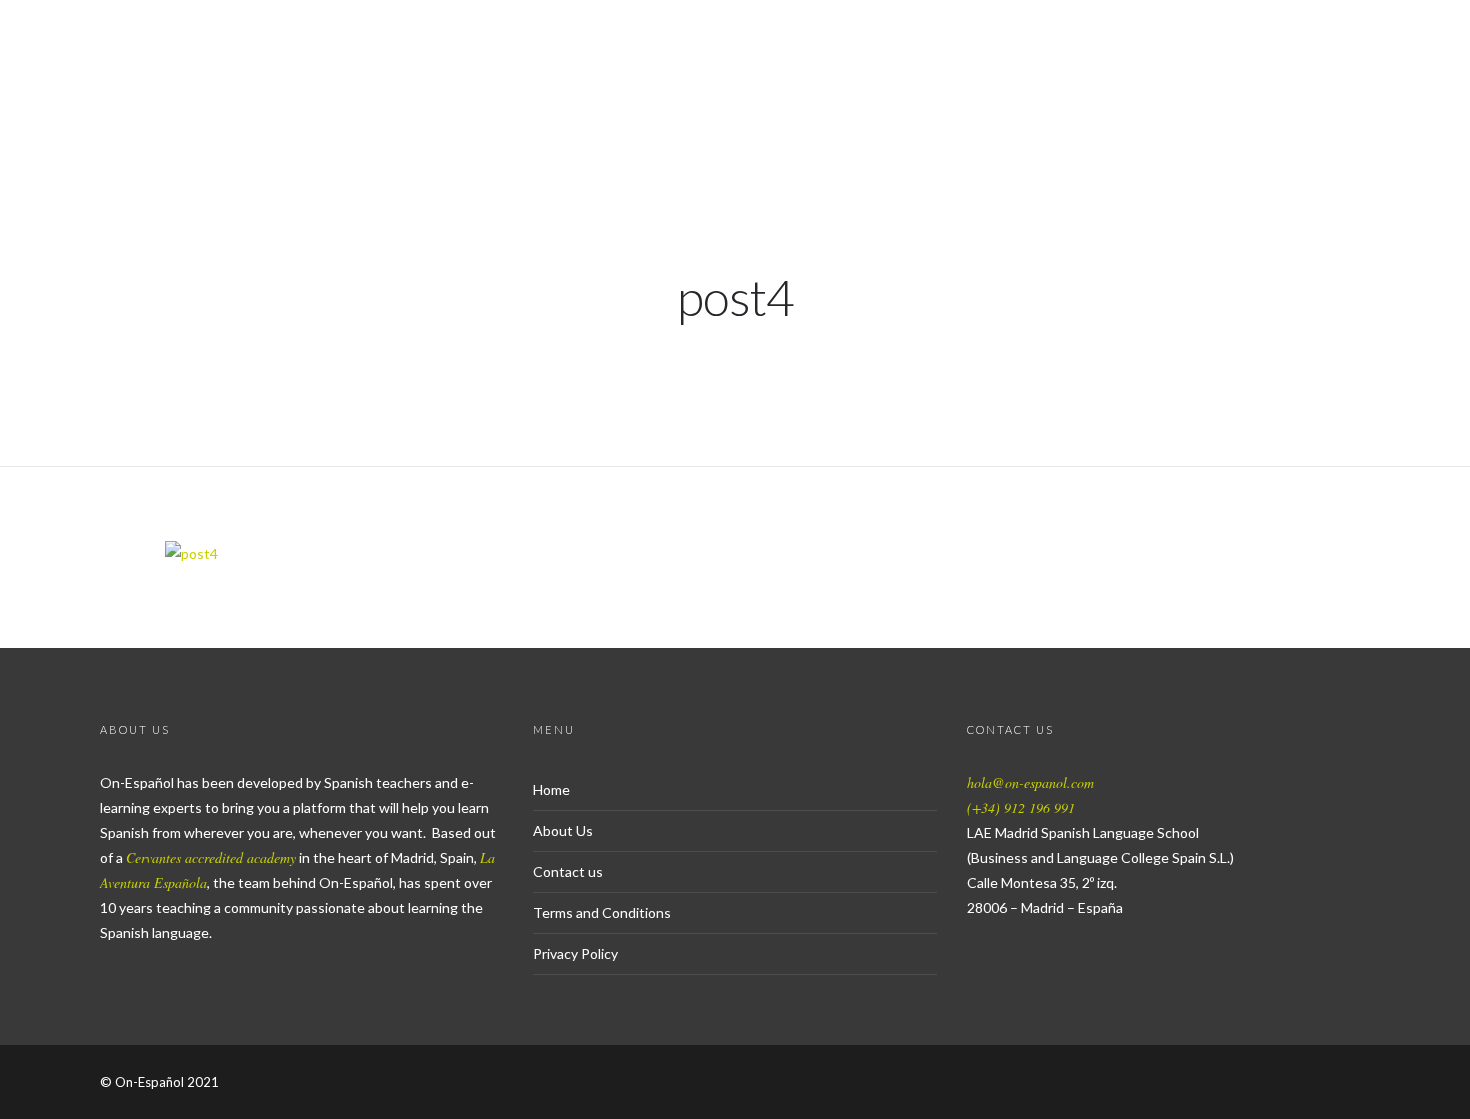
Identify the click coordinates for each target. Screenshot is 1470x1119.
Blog (1310, 85)
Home (551, 789)
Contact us (568, 871)
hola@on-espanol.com (1030, 782)
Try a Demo (717, 85)
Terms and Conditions (602, 912)
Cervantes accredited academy (211, 857)
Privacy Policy (575, 953)
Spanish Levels (1066, 85)
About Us (1211, 85)
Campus (1402, 85)
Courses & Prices (882, 85)
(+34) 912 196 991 (1021, 807)
